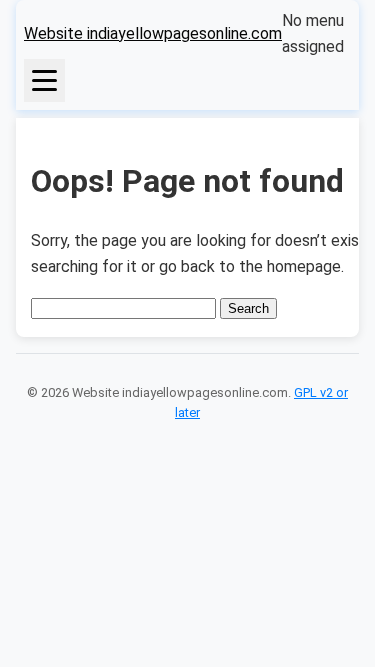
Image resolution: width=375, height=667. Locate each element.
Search (248, 308)
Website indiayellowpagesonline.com (153, 33)
